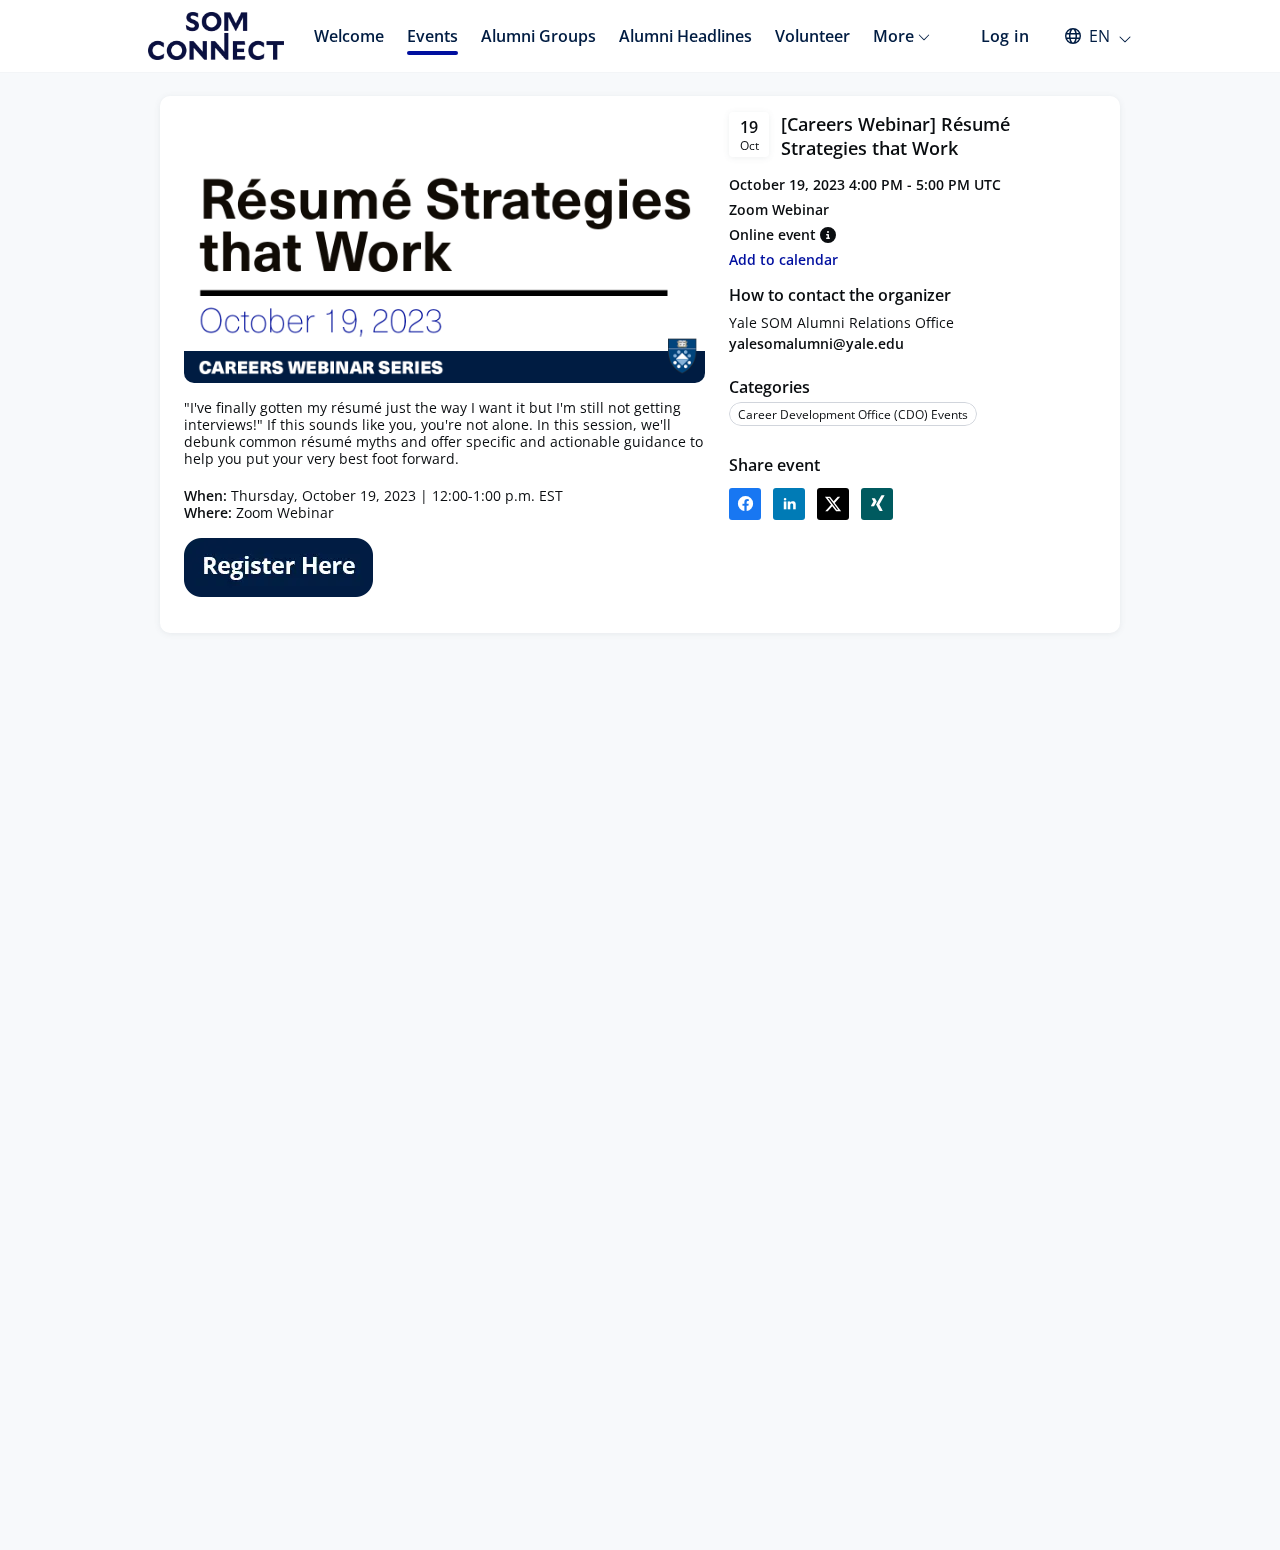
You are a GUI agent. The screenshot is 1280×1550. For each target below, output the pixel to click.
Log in (1005, 36)
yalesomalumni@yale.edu (816, 343)
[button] (1088, 36)
